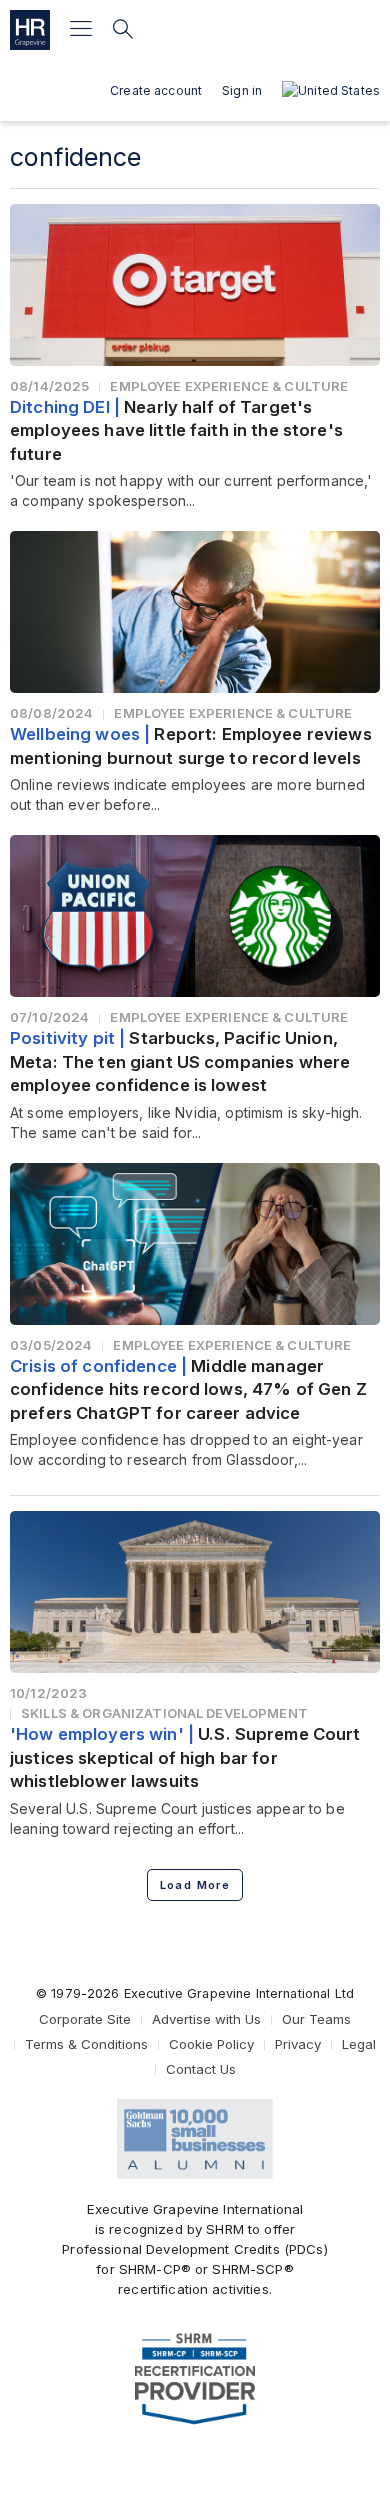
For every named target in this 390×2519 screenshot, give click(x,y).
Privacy (298, 2044)
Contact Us (201, 2069)
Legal (359, 2044)
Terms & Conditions (86, 2044)
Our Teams (316, 2019)
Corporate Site (85, 2019)
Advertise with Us (206, 2019)
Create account (156, 90)
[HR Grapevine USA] (30, 30)
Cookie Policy (211, 2044)
